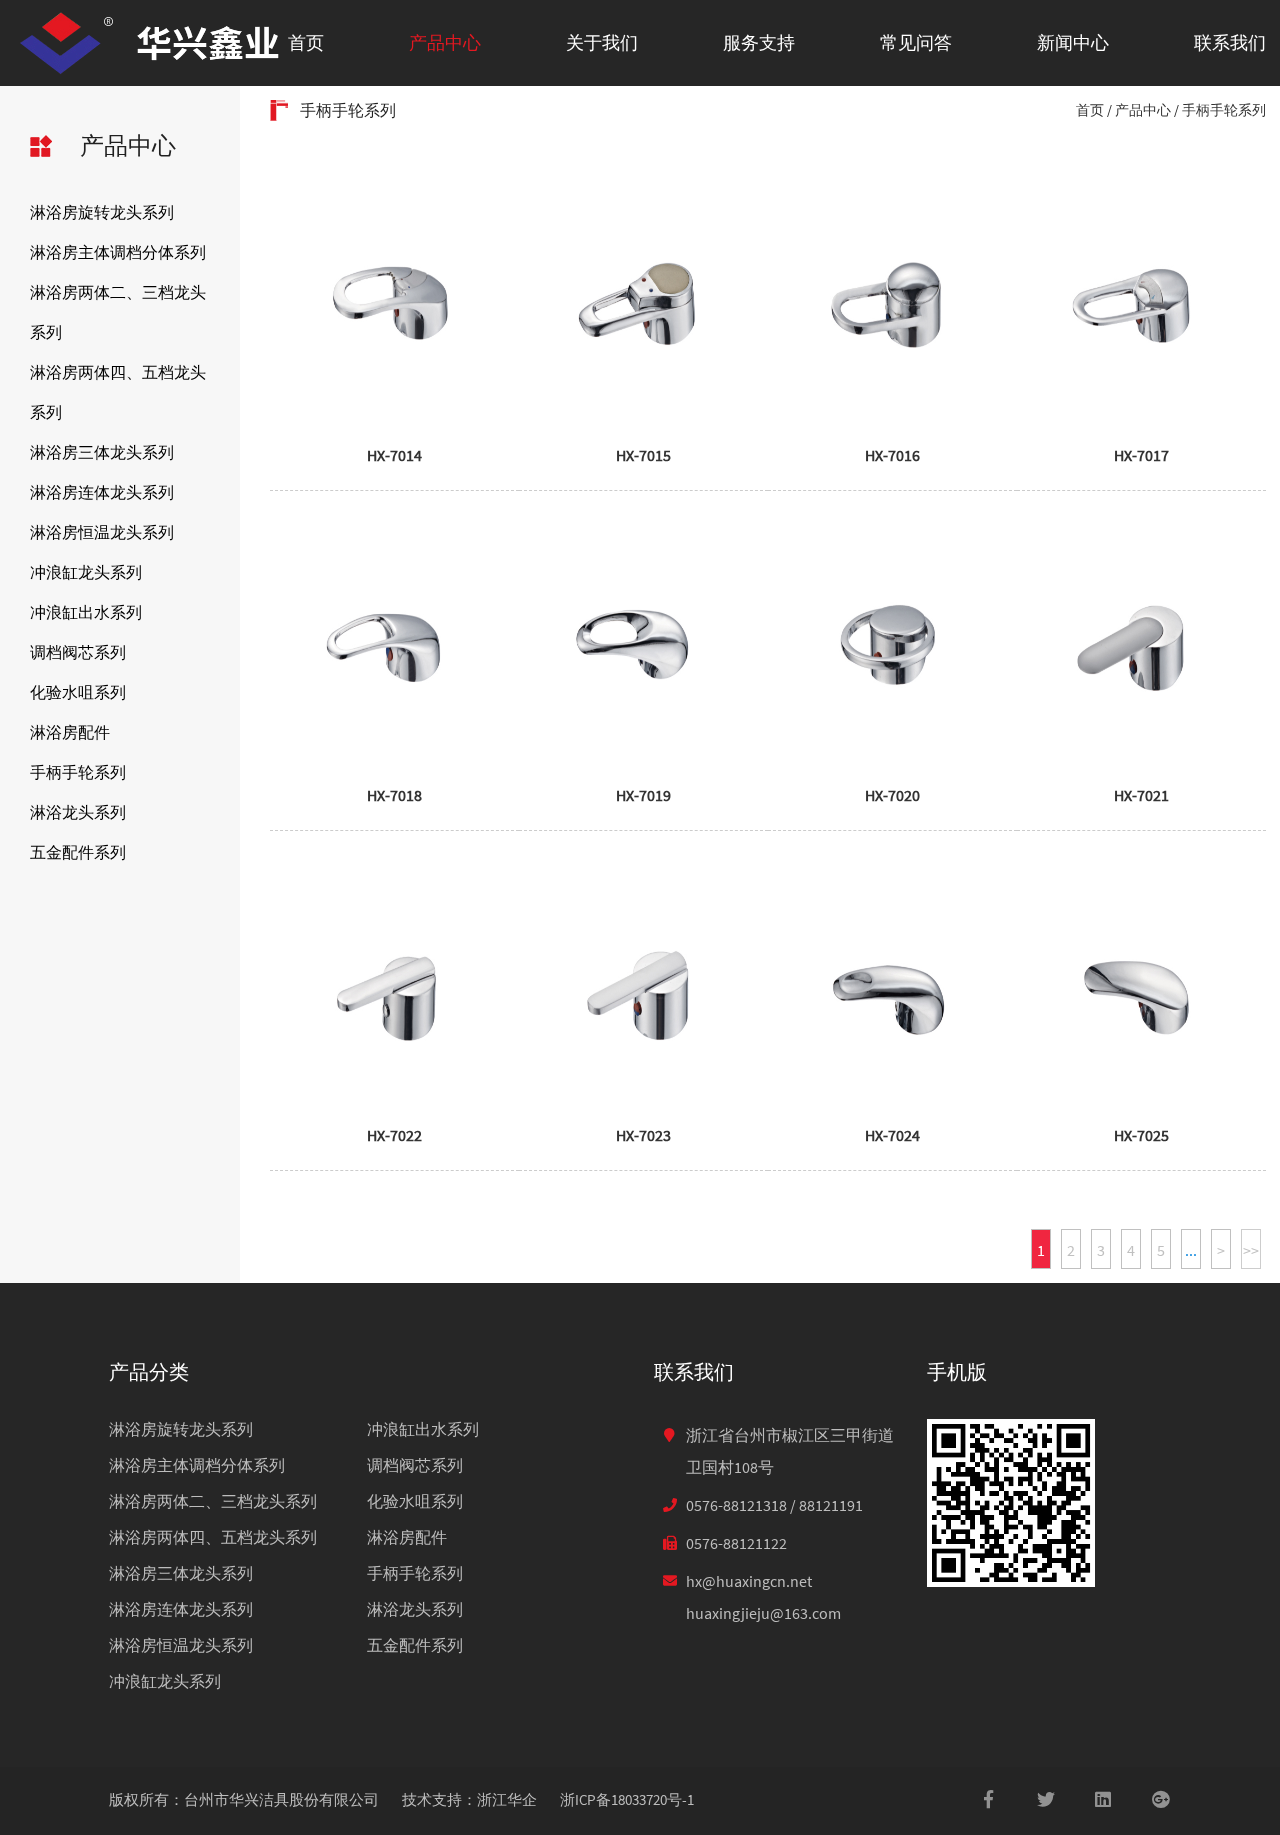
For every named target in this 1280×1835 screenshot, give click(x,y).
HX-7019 (643, 795)
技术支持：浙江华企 (469, 1799)
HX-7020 (892, 795)
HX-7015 (643, 455)
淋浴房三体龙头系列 (102, 452)
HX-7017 (1141, 455)
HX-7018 (394, 795)
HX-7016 (892, 455)
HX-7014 (394, 455)
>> (1251, 1250)
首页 (306, 42)
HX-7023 (643, 1135)
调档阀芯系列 (78, 652)
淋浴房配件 (70, 732)
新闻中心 (1073, 42)
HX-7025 (1141, 1135)
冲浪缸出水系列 (86, 612)
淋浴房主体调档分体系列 (118, 252)
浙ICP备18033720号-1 (627, 1799)
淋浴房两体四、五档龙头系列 (118, 392)
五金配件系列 (78, 852)
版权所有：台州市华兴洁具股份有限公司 (244, 1799)
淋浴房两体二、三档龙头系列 (118, 312)
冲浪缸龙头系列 (86, 572)
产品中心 (445, 42)
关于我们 (602, 42)
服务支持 (759, 42)
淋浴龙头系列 (78, 812)
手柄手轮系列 (78, 772)
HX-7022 (394, 1135)
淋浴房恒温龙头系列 (102, 532)
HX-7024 (892, 1135)
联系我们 (1230, 42)
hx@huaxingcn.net (749, 1581)
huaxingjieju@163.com (763, 1613)
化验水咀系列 (78, 692)
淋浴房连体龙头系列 (102, 492)
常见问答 (916, 42)
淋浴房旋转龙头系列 (102, 212)
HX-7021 (1141, 795)
